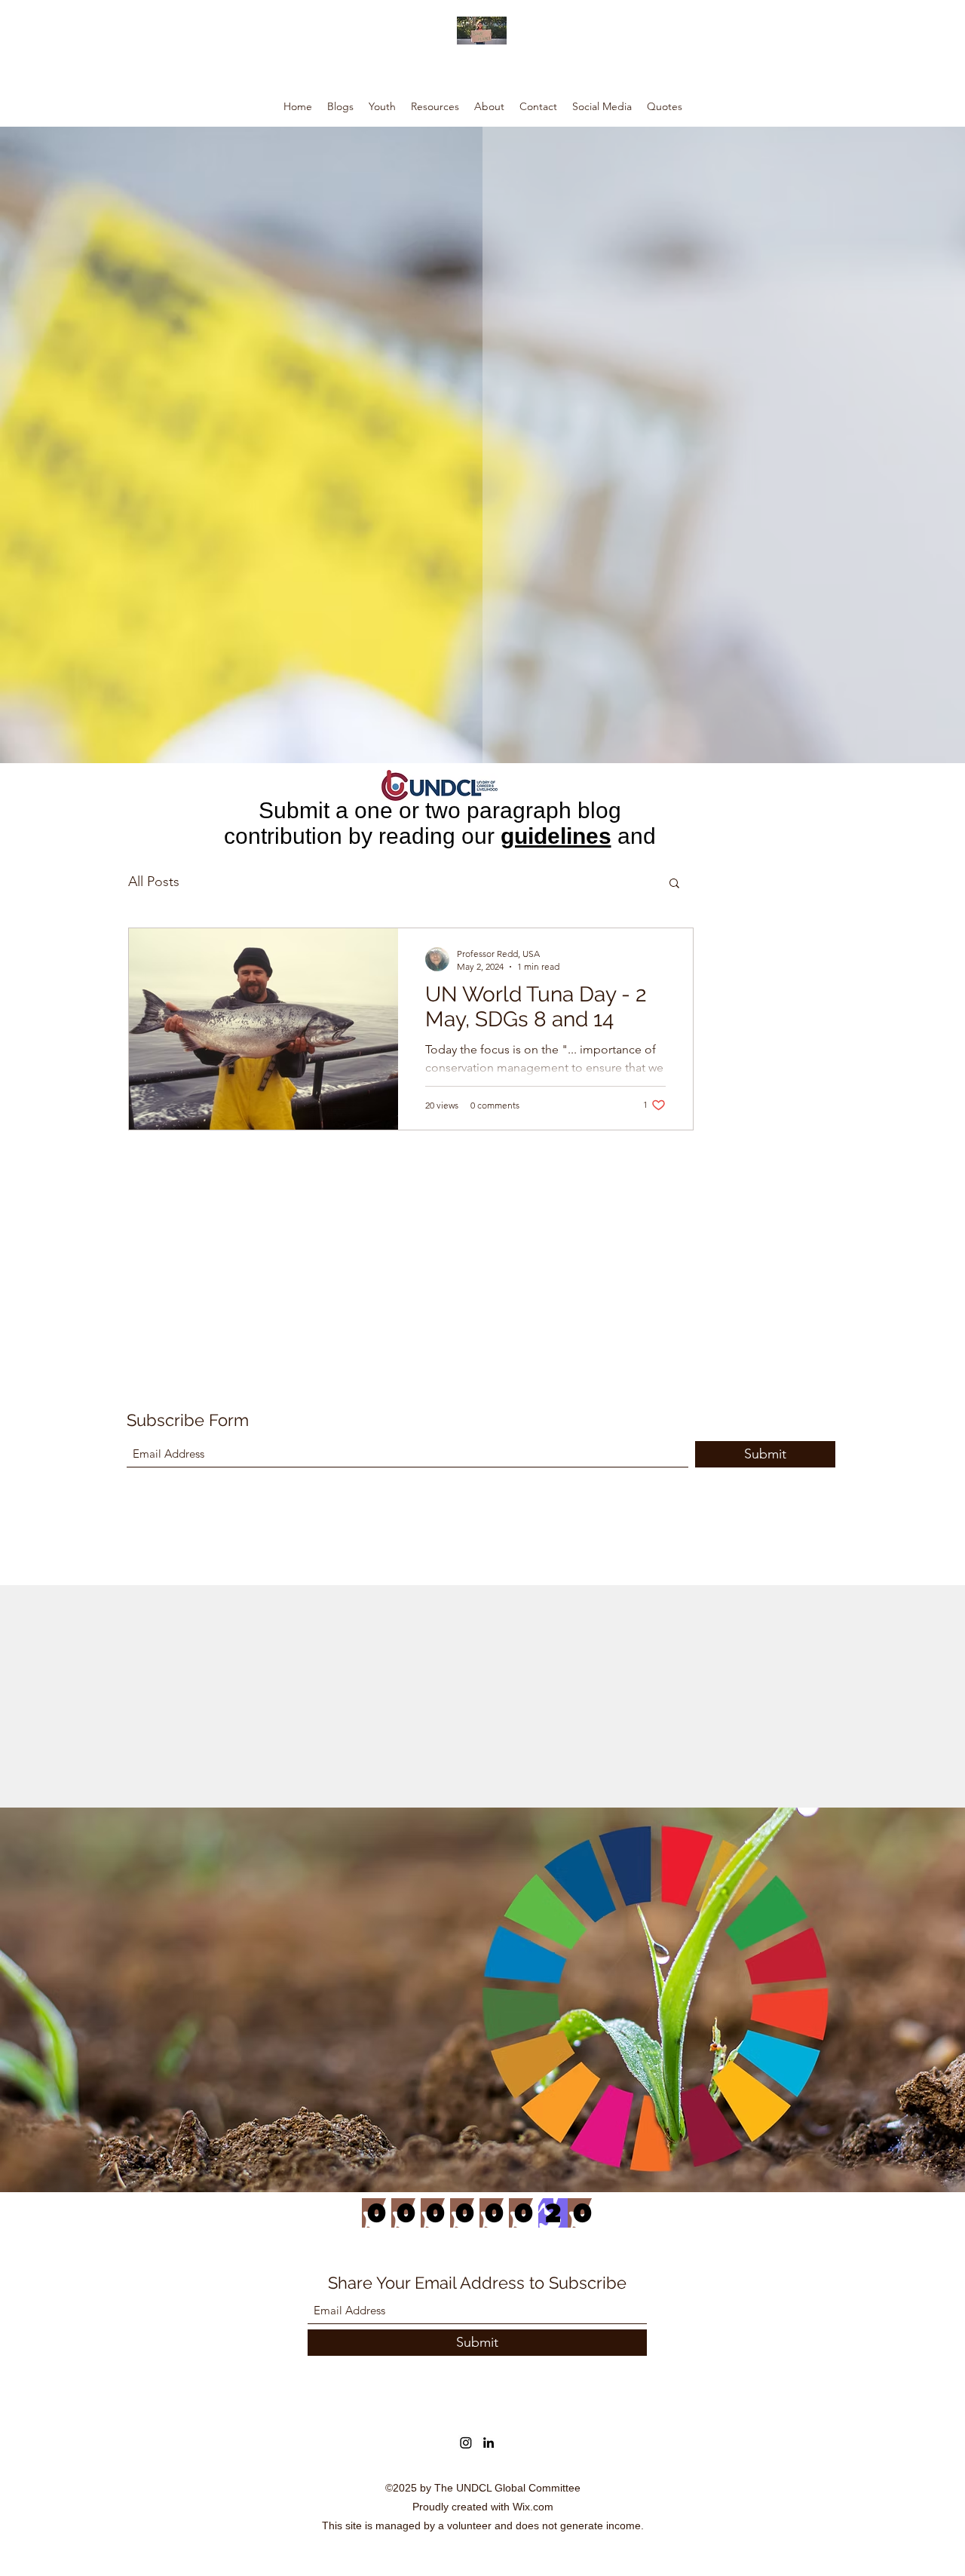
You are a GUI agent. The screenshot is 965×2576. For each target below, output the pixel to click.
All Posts (154, 882)
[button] (674, 884)
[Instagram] (466, 2443)
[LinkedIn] (489, 2443)
